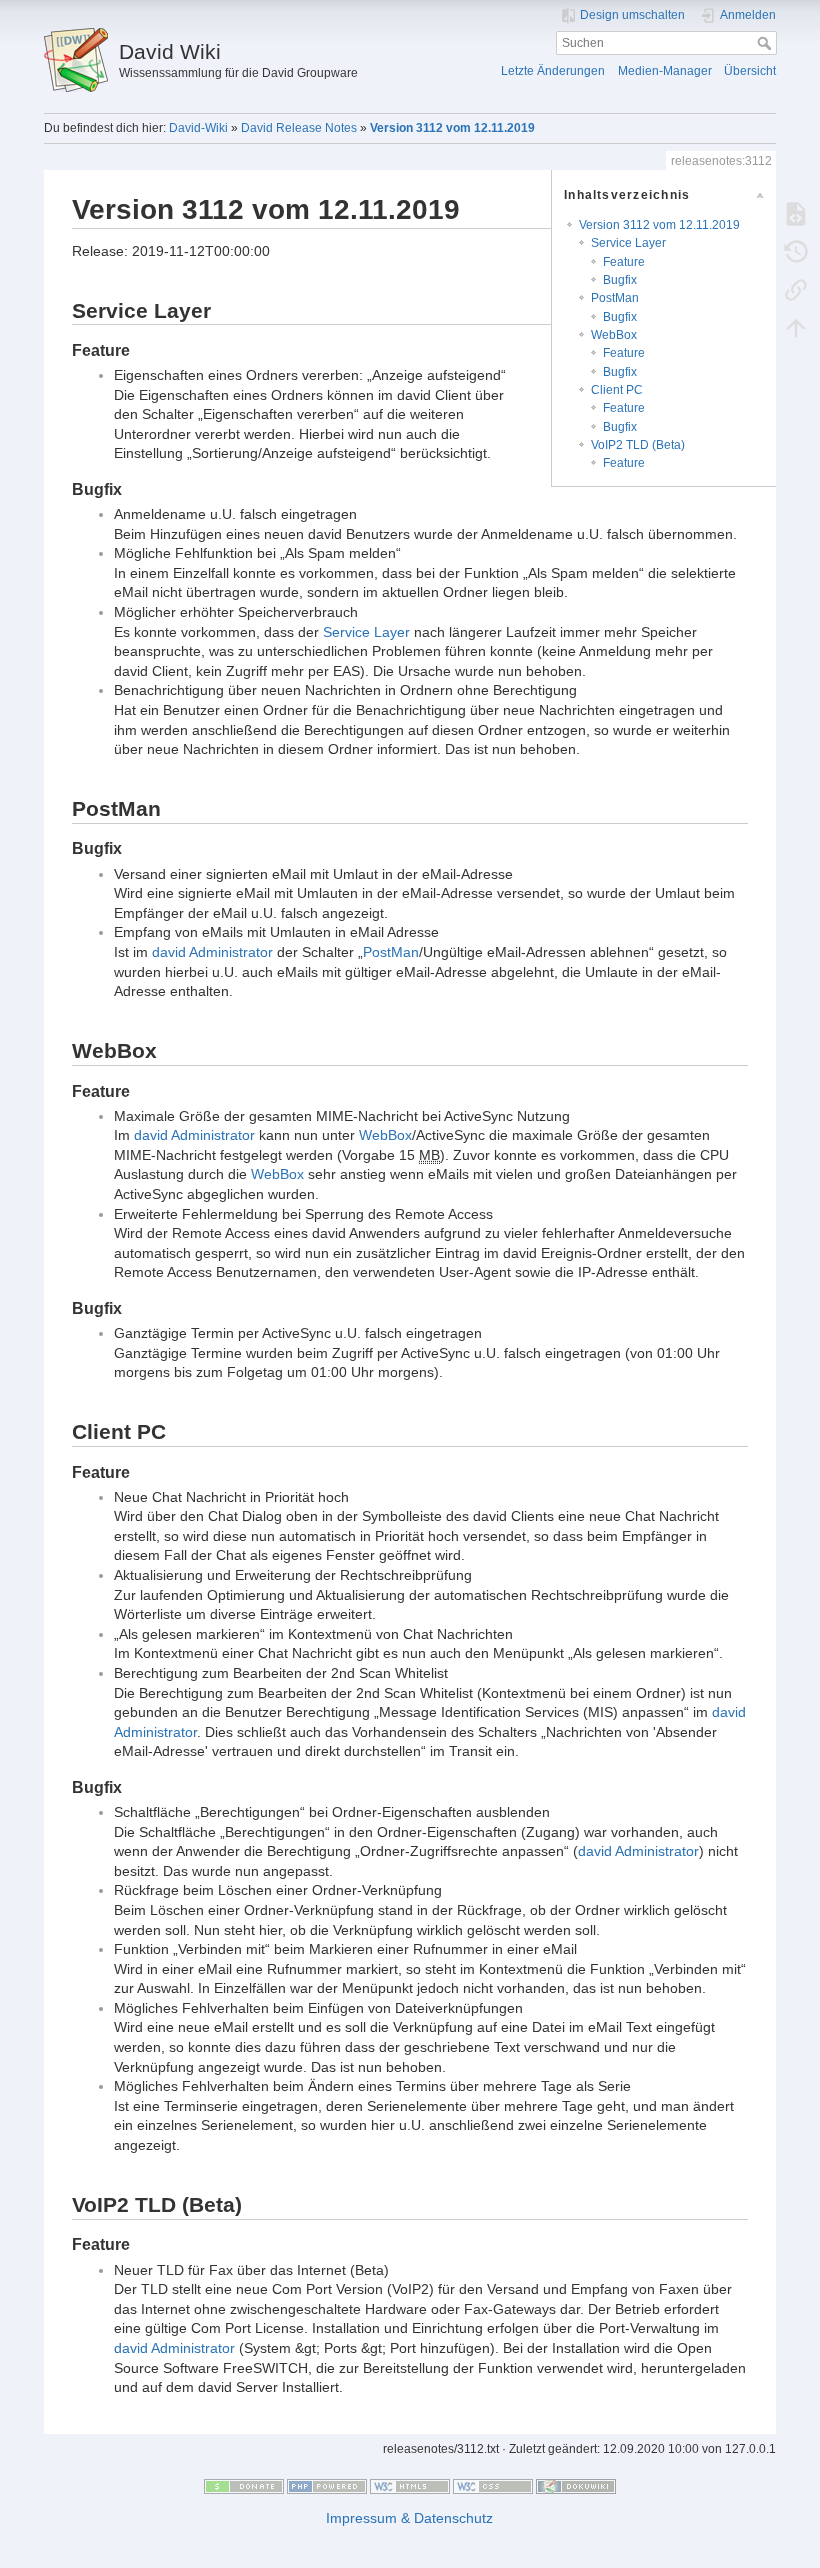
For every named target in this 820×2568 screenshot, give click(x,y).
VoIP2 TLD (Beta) (638, 445)
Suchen (766, 43)
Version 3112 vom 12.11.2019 (452, 128)
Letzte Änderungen (553, 71)
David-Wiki (198, 128)
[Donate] (244, 2486)
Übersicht (750, 71)
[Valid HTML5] (410, 2486)
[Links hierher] (796, 289)
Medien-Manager (665, 71)
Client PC (617, 390)
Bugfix (620, 280)
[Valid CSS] (493, 2486)
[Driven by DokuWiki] (576, 2486)
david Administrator (212, 952)
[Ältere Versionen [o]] (796, 251)
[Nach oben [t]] (796, 327)
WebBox (614, 335)
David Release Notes (299, 128)
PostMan (615, 298)
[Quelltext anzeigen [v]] (796, 213)
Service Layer (628, 243)
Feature (624, 262)
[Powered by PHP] (327, 2486)
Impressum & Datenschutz (409, 2518)
